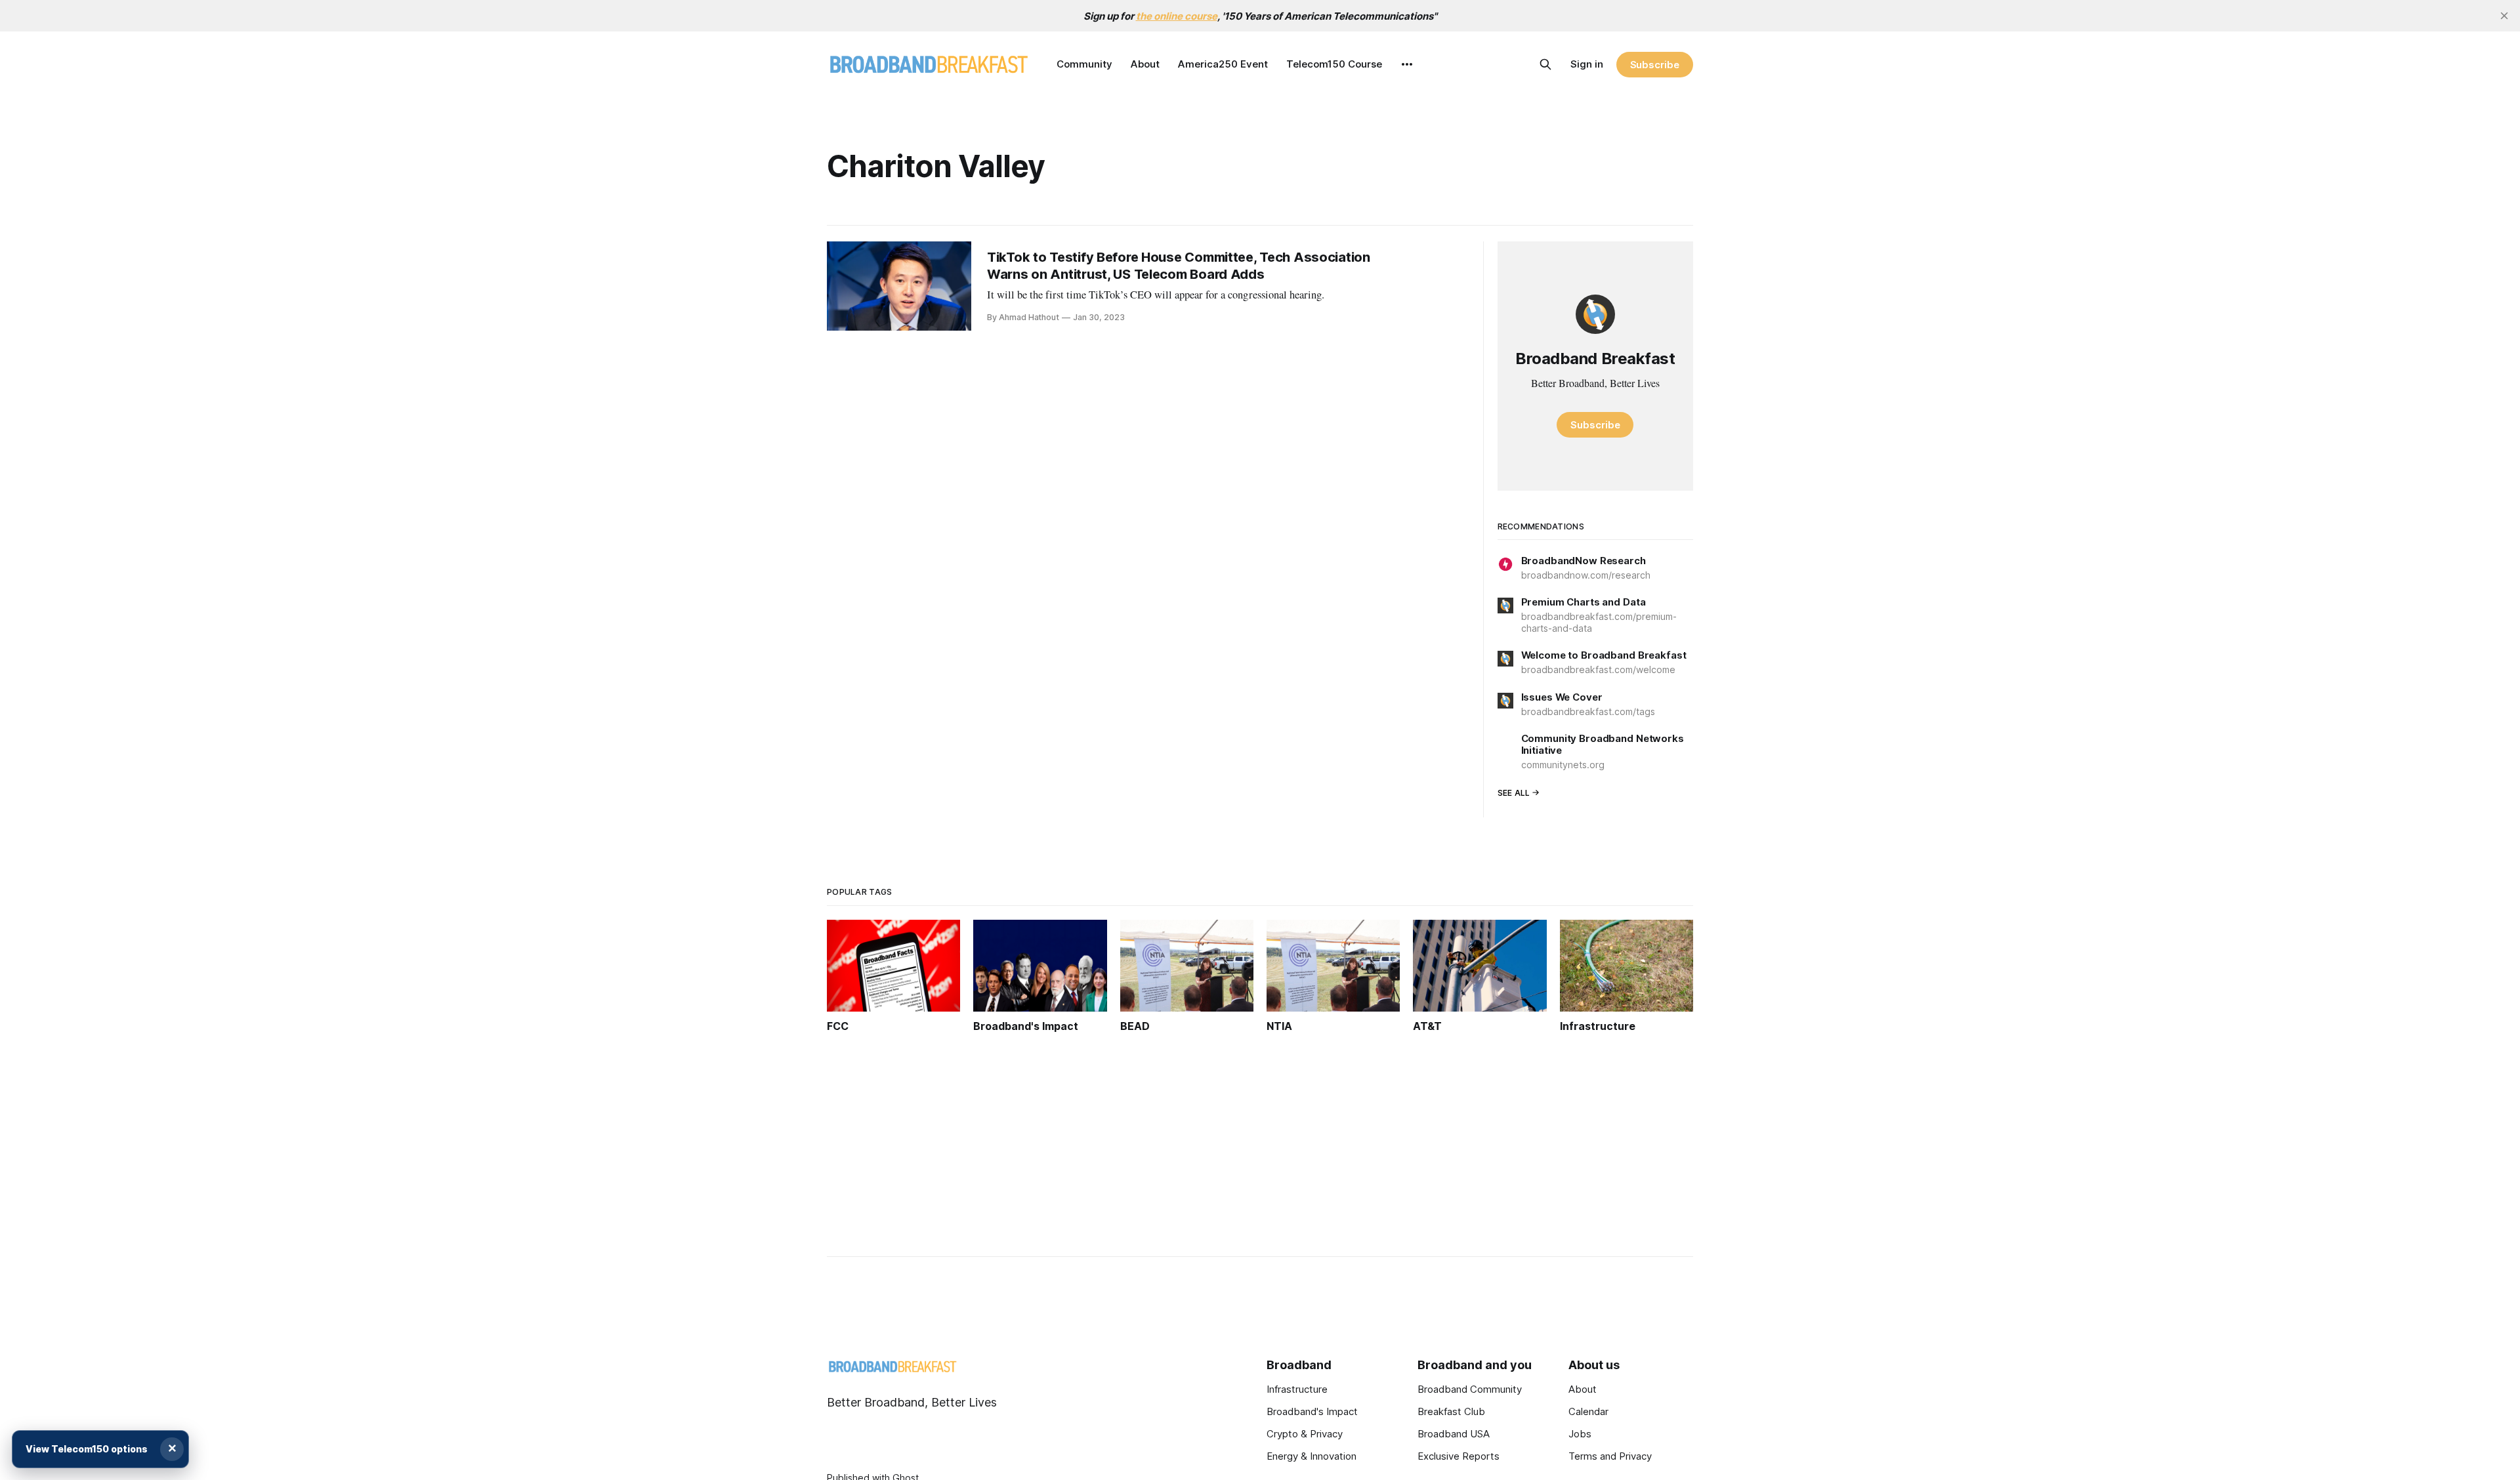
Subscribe (1655, 65)
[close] (2504, 16)
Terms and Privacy (1610, 1456)
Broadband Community (1470, 1389)
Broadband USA (1454, 1434)
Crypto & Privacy (1305, 1434)
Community (1084, 64)
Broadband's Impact (1312, 1411)
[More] (1407, 64)
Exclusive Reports (1459, 1456)
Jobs (1580, 1434)
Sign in (1587, 64)
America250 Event (1223, 64)
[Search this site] (1545, 64)
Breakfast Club (1451, 1411)
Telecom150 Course (1334, 64)
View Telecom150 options (87, 1449)
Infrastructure (1297, 1389)
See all (1514, 793)
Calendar (1588, 1411)
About (1145, 64)
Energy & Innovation (1312, 1456)
